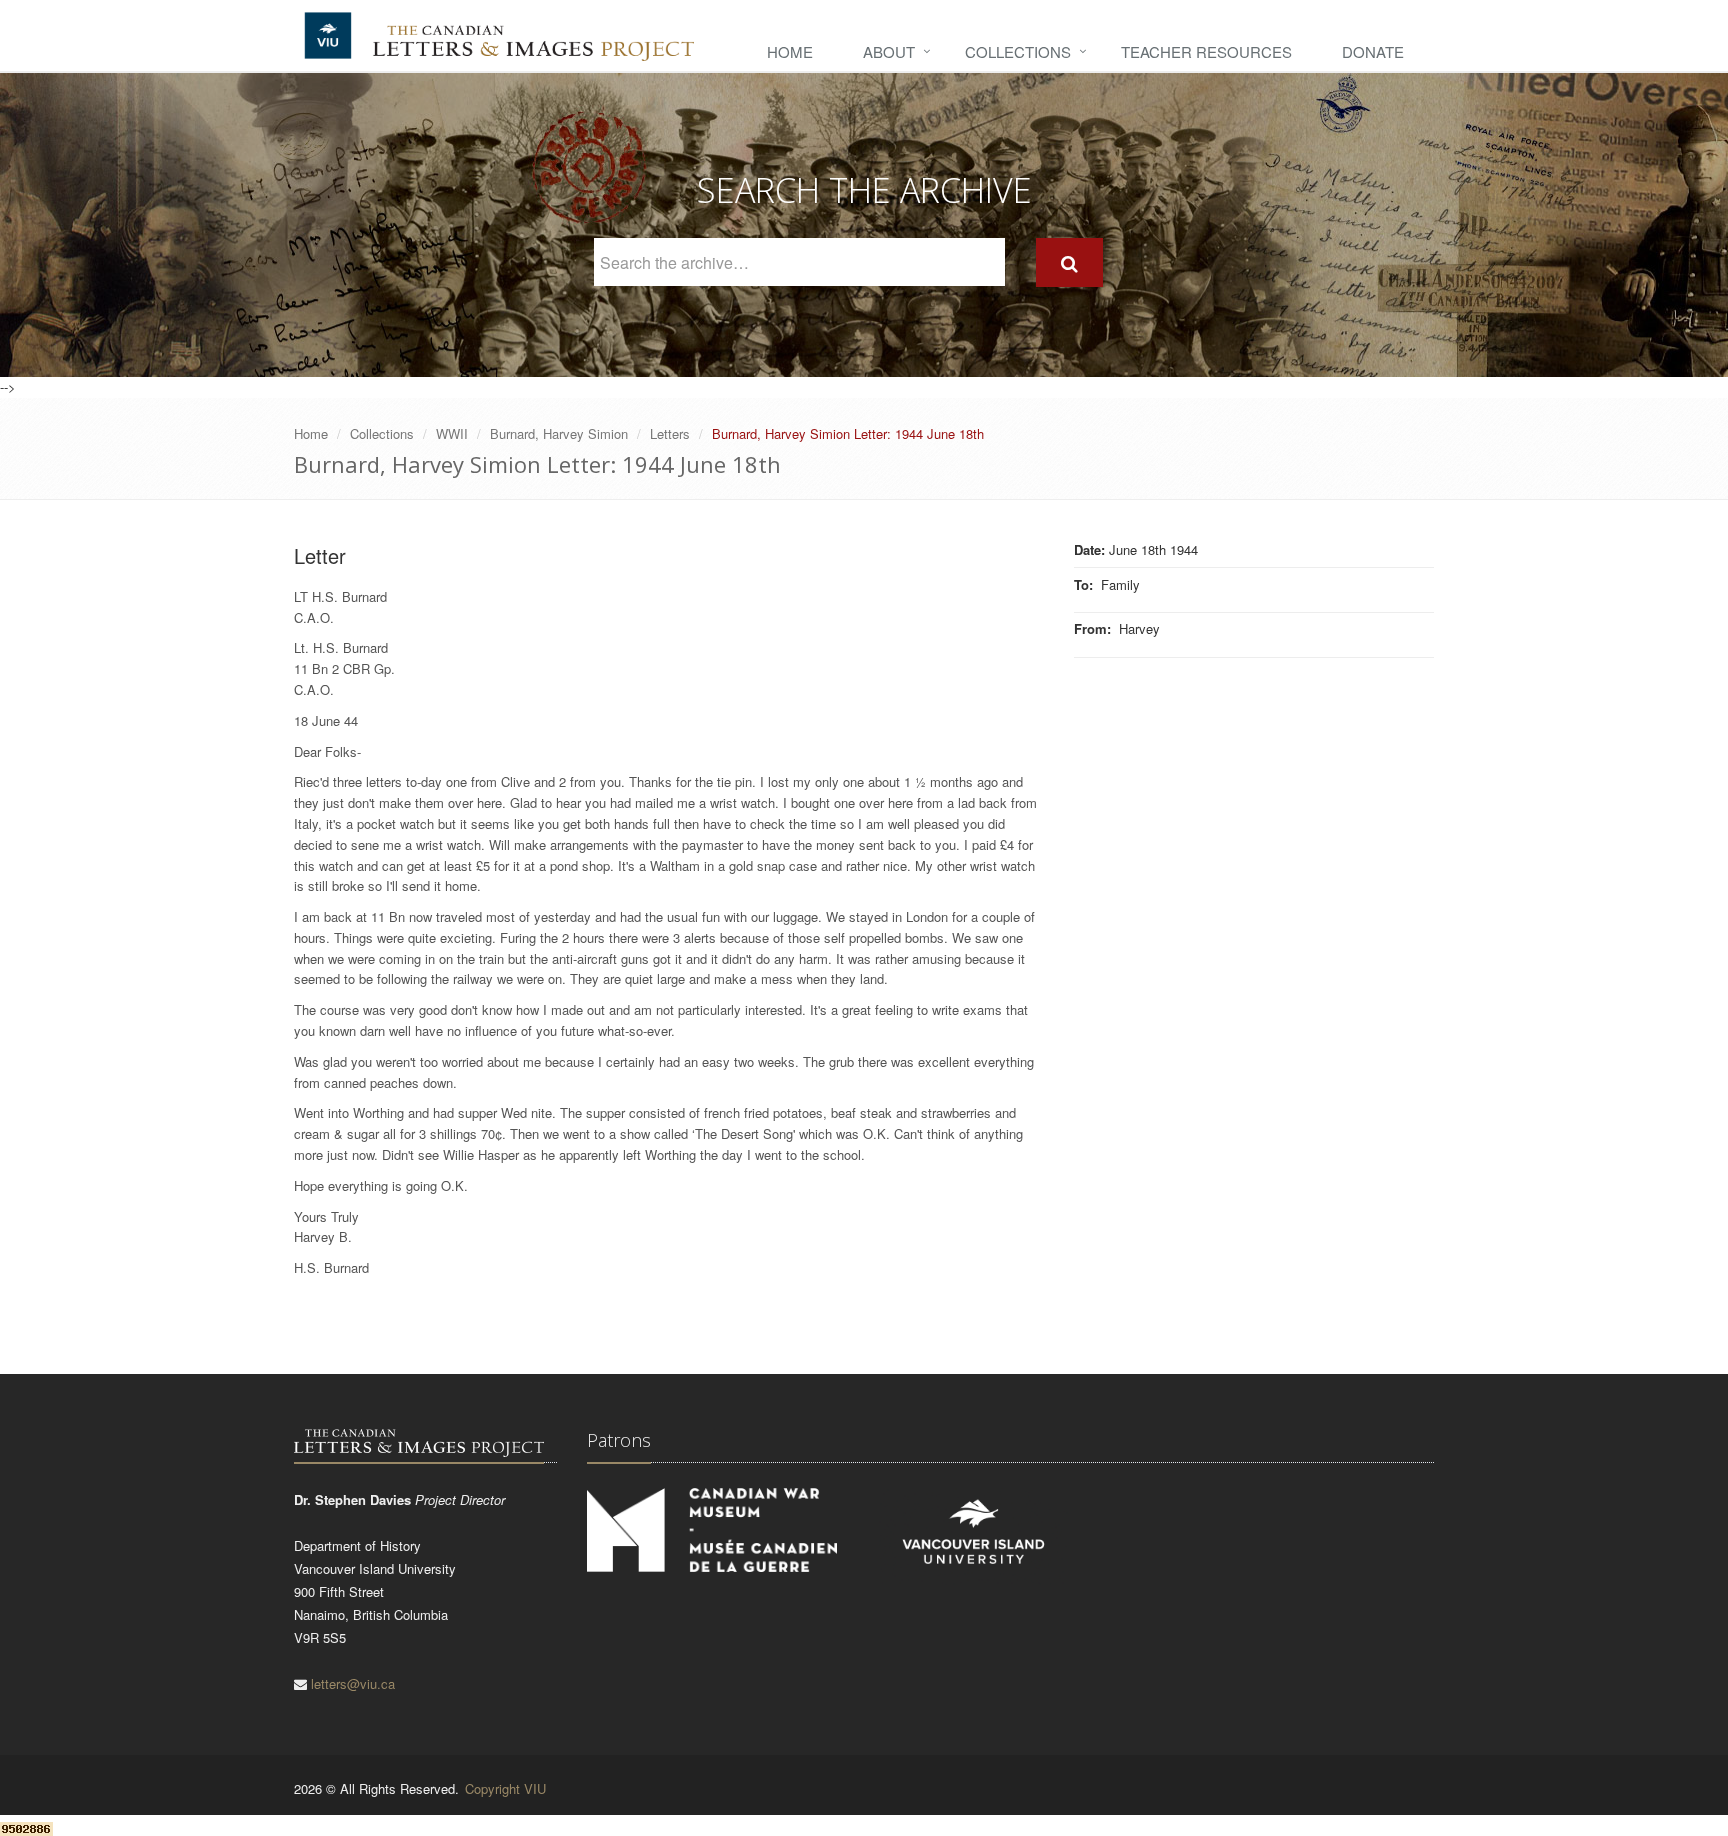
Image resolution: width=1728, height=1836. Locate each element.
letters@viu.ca (353, 1683)
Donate (1373, 51)
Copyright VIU (505, 1788)
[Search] (1069, 262)
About (889, 51)
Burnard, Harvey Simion (559, 433)
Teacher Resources (1206, 51)
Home (790, 51)
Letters (670, 433)
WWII (452, 433)
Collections (1018, 51)
